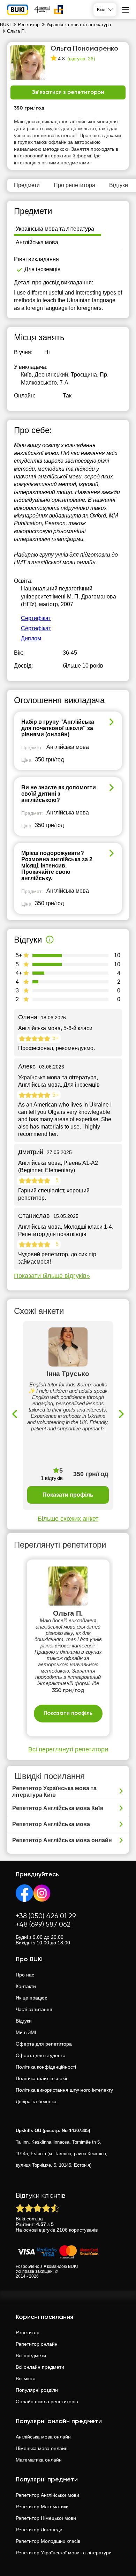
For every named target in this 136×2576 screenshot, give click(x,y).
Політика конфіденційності (46, 2067)
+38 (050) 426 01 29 (46, 1916)
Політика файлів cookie (42, 2078)
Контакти (26, 1986)
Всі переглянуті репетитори (68, 1749)
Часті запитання (34, 2009)
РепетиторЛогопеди (39, 2530)
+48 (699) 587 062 (43, 1925)
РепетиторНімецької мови (46, 2518)
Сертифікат (36, 618)
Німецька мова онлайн (42, 2448)
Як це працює (31, 1998)
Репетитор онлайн (37, 2344)
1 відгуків (52, 1478)
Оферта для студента (41, 2055)
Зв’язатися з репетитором (68, 92)
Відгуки (24, 2021)
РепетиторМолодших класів (48, 2541)
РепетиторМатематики (42, 2507)
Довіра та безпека (36, 2101)
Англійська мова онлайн (43, 2437)
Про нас (25, 1975)
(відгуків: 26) (81, 59)
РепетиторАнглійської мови (47, 2495)
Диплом (31, 638)
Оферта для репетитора (44, 2044)
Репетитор (28, 2332)
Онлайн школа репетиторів (47, 2402)
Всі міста (26, 2378)
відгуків (47, 2230)
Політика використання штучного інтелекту (64, 2090)
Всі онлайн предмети (40, 2367)
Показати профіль (68, 1495)
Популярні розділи (37, 2390)
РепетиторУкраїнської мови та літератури (64, 2553)
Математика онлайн (39, 2460)
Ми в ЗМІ (26, 2032)
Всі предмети (31, 2355)
